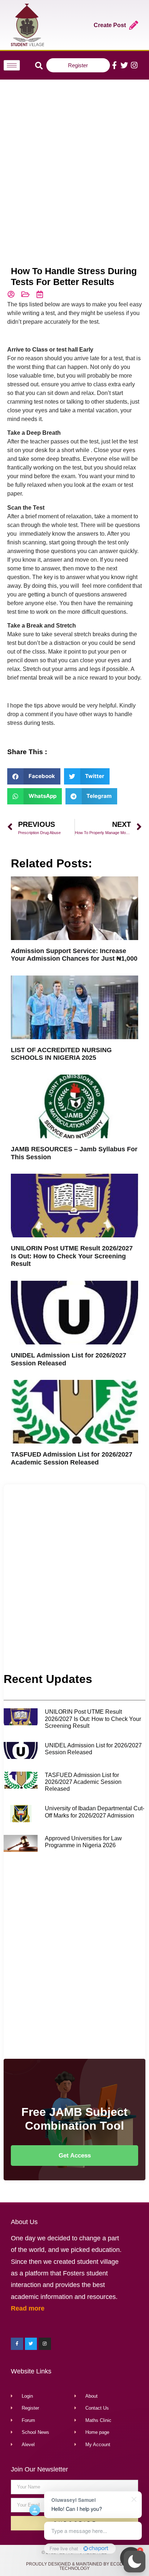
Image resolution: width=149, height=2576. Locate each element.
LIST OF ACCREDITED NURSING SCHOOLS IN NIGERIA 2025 (61, 1054)
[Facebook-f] (114, 65)
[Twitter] (124, 65)
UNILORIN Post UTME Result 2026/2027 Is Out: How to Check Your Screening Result (72, 1256)
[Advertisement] (74, 162)
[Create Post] (134, 25)
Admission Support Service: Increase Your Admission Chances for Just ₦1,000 (74, 955)
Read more (28, 2308)
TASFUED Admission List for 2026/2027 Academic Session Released (72, 1458)
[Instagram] (134, 65)
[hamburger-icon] (12, 65)
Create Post (110, 25)
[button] (135, 2562)
